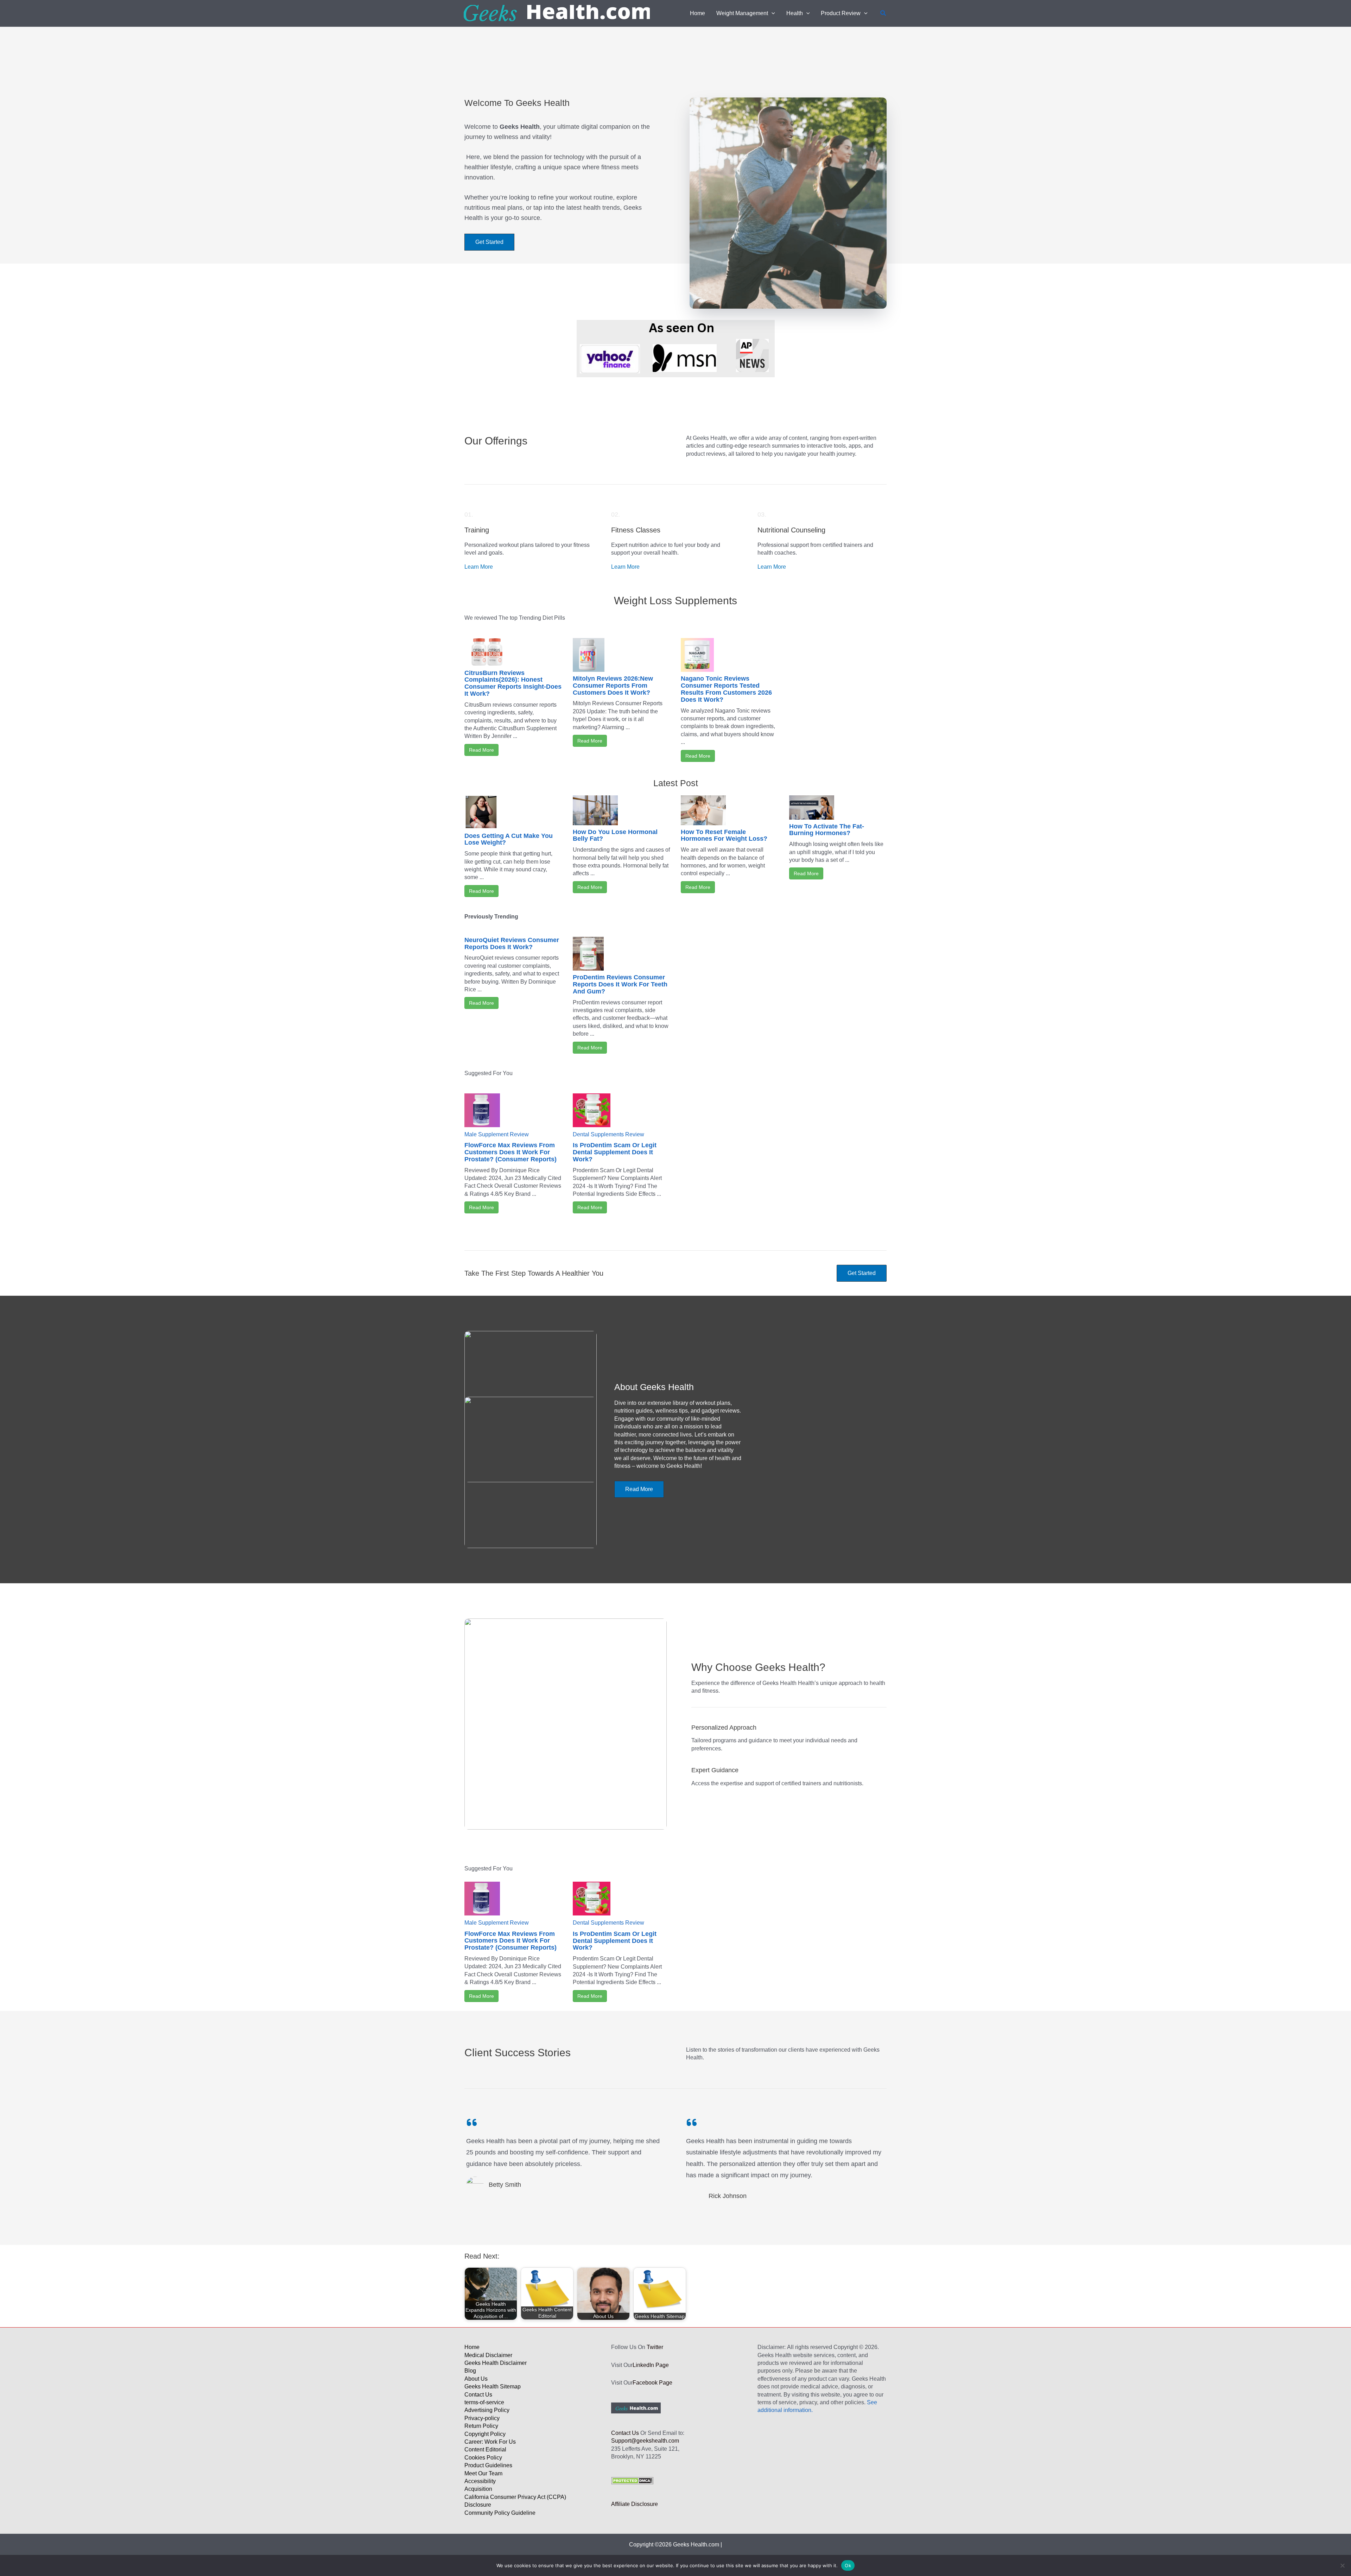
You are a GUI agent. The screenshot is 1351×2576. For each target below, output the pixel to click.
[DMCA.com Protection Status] (632, 2480)
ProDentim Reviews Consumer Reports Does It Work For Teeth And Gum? (620, 984)
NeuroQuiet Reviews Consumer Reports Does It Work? (512, 943)
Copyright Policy (485, 2434)
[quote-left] (472, 2122)
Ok (848, 2565)
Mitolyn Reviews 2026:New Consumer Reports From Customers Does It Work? (613, 686)
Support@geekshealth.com (645, 2441)
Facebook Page (652, 2383)
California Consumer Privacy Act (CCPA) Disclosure (515, 2501)
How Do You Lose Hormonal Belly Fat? (615, 835)
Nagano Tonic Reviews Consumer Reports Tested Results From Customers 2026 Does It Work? (726, 689)
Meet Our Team (483, 2473)
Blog (470, 2371)
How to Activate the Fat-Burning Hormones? (827, 830)
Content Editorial (485, 2449)
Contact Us (478, 2395)
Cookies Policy (483, 2458)
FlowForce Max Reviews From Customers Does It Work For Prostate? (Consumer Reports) (510, 1152)
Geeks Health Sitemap (493, 2386)
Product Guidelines (488, 2465)
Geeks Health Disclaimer (496, 2363)
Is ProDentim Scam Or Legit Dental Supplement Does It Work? (615, 1152)
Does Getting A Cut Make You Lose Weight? (509, 839)
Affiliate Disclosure (635, 2504)
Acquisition (478, 2489)
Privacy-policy (482, 2418)
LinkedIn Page (651, 2365)
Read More (481, 750)
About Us (476, 2379)
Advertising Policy (487, 2410)
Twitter (655, 2347)
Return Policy (481, 2426)
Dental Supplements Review (608, 1134)
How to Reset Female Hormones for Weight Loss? (724, 835)
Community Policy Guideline (500, 2513)
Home (472, 2347)
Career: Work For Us (490, 2442)
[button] (772, 13)
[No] (1342, 2565)
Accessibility (480, 2481)
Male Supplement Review (497, 1134)
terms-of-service (484, 2402)
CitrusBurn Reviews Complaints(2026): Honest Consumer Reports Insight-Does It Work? (513, 683)
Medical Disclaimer (488, 2355)
